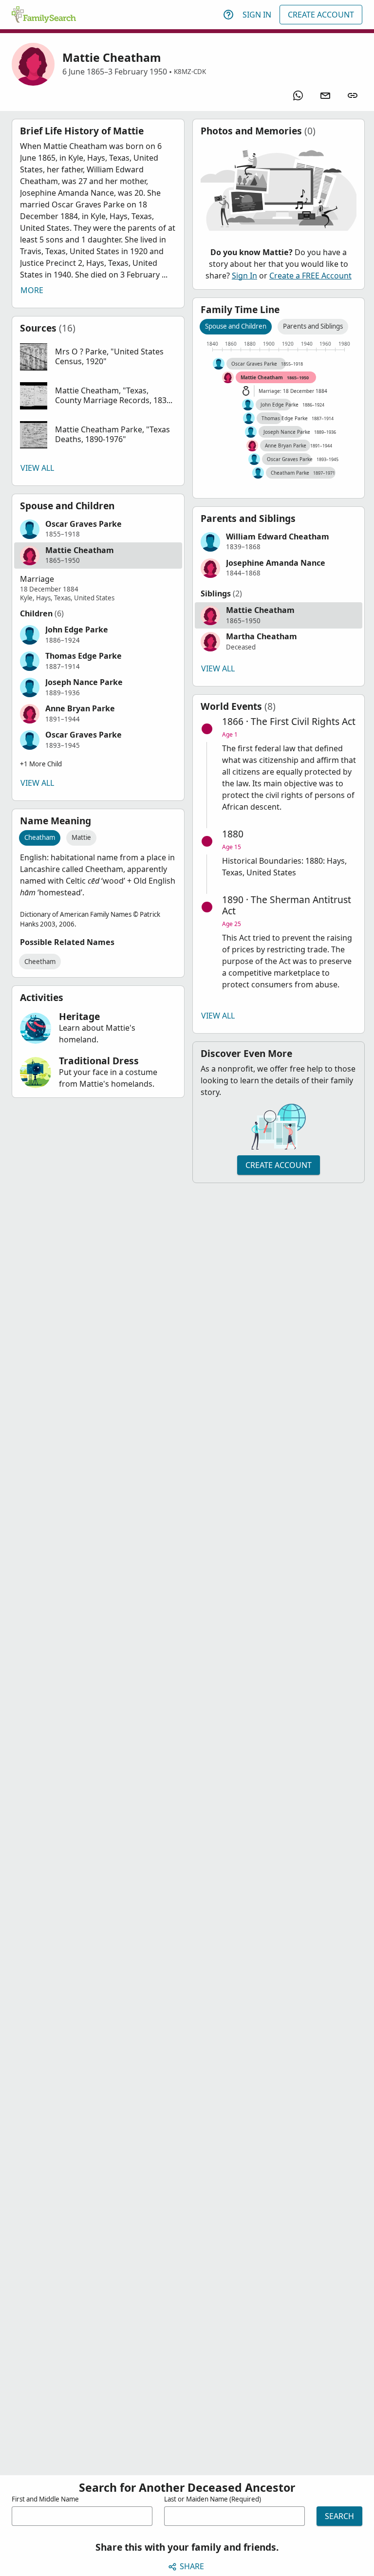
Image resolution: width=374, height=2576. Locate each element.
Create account (279, 1165)
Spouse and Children (236, 326)
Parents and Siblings (313, 326)
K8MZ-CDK (190, 72)
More (32, 290)
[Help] (228, 15)
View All (37, 468)
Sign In (257, 15)
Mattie (81, 837)
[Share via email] (325, 95)
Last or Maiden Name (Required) (213, 2499)
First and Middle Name (45, 2499)
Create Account (321, 15)
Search (339, 2516)
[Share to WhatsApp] (298, 95)
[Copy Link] (353, 95)
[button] (98, 357)
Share (192, 2566)
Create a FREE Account (310, 276)
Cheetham (40, 962)
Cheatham (40, 837)
